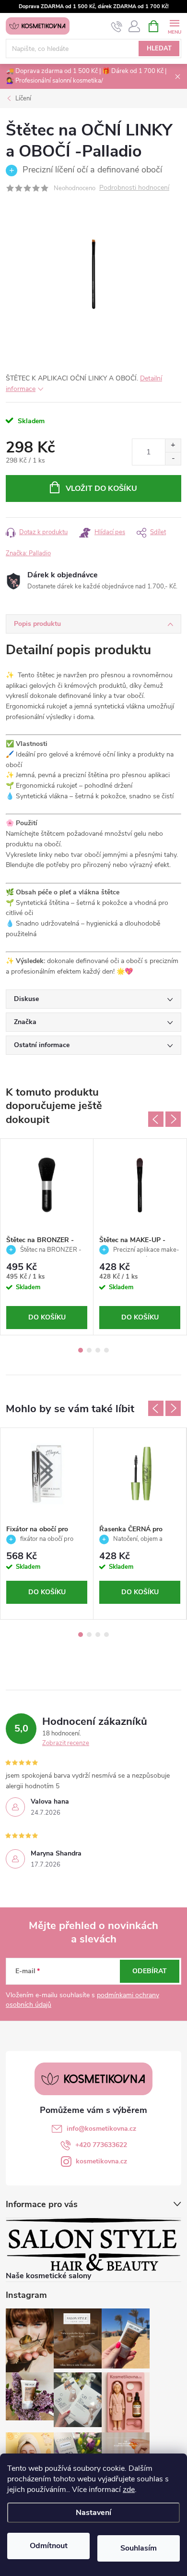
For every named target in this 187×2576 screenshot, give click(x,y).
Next (173, 1119)
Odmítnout (49, 2546)
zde (129, 2490)
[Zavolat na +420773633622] (117, 26)
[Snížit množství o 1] (173, 458)
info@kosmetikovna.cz (101, 2129)
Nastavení (93, 2513)
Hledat (159, 49)
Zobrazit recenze (66, 1743)
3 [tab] (98, 1350)
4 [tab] (106, 1350)
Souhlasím (139, 2548)
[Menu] (174, 26)
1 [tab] (81, 1350)
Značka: (28, 553)
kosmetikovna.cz (101, 2161)
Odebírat (150, 1971)
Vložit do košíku (101, 488)
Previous (156, 1119)
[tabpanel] (47, 1237)
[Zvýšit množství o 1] (173, 446)
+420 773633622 (101, 2145)
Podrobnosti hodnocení (134, 188)
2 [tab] (89, 1350)
